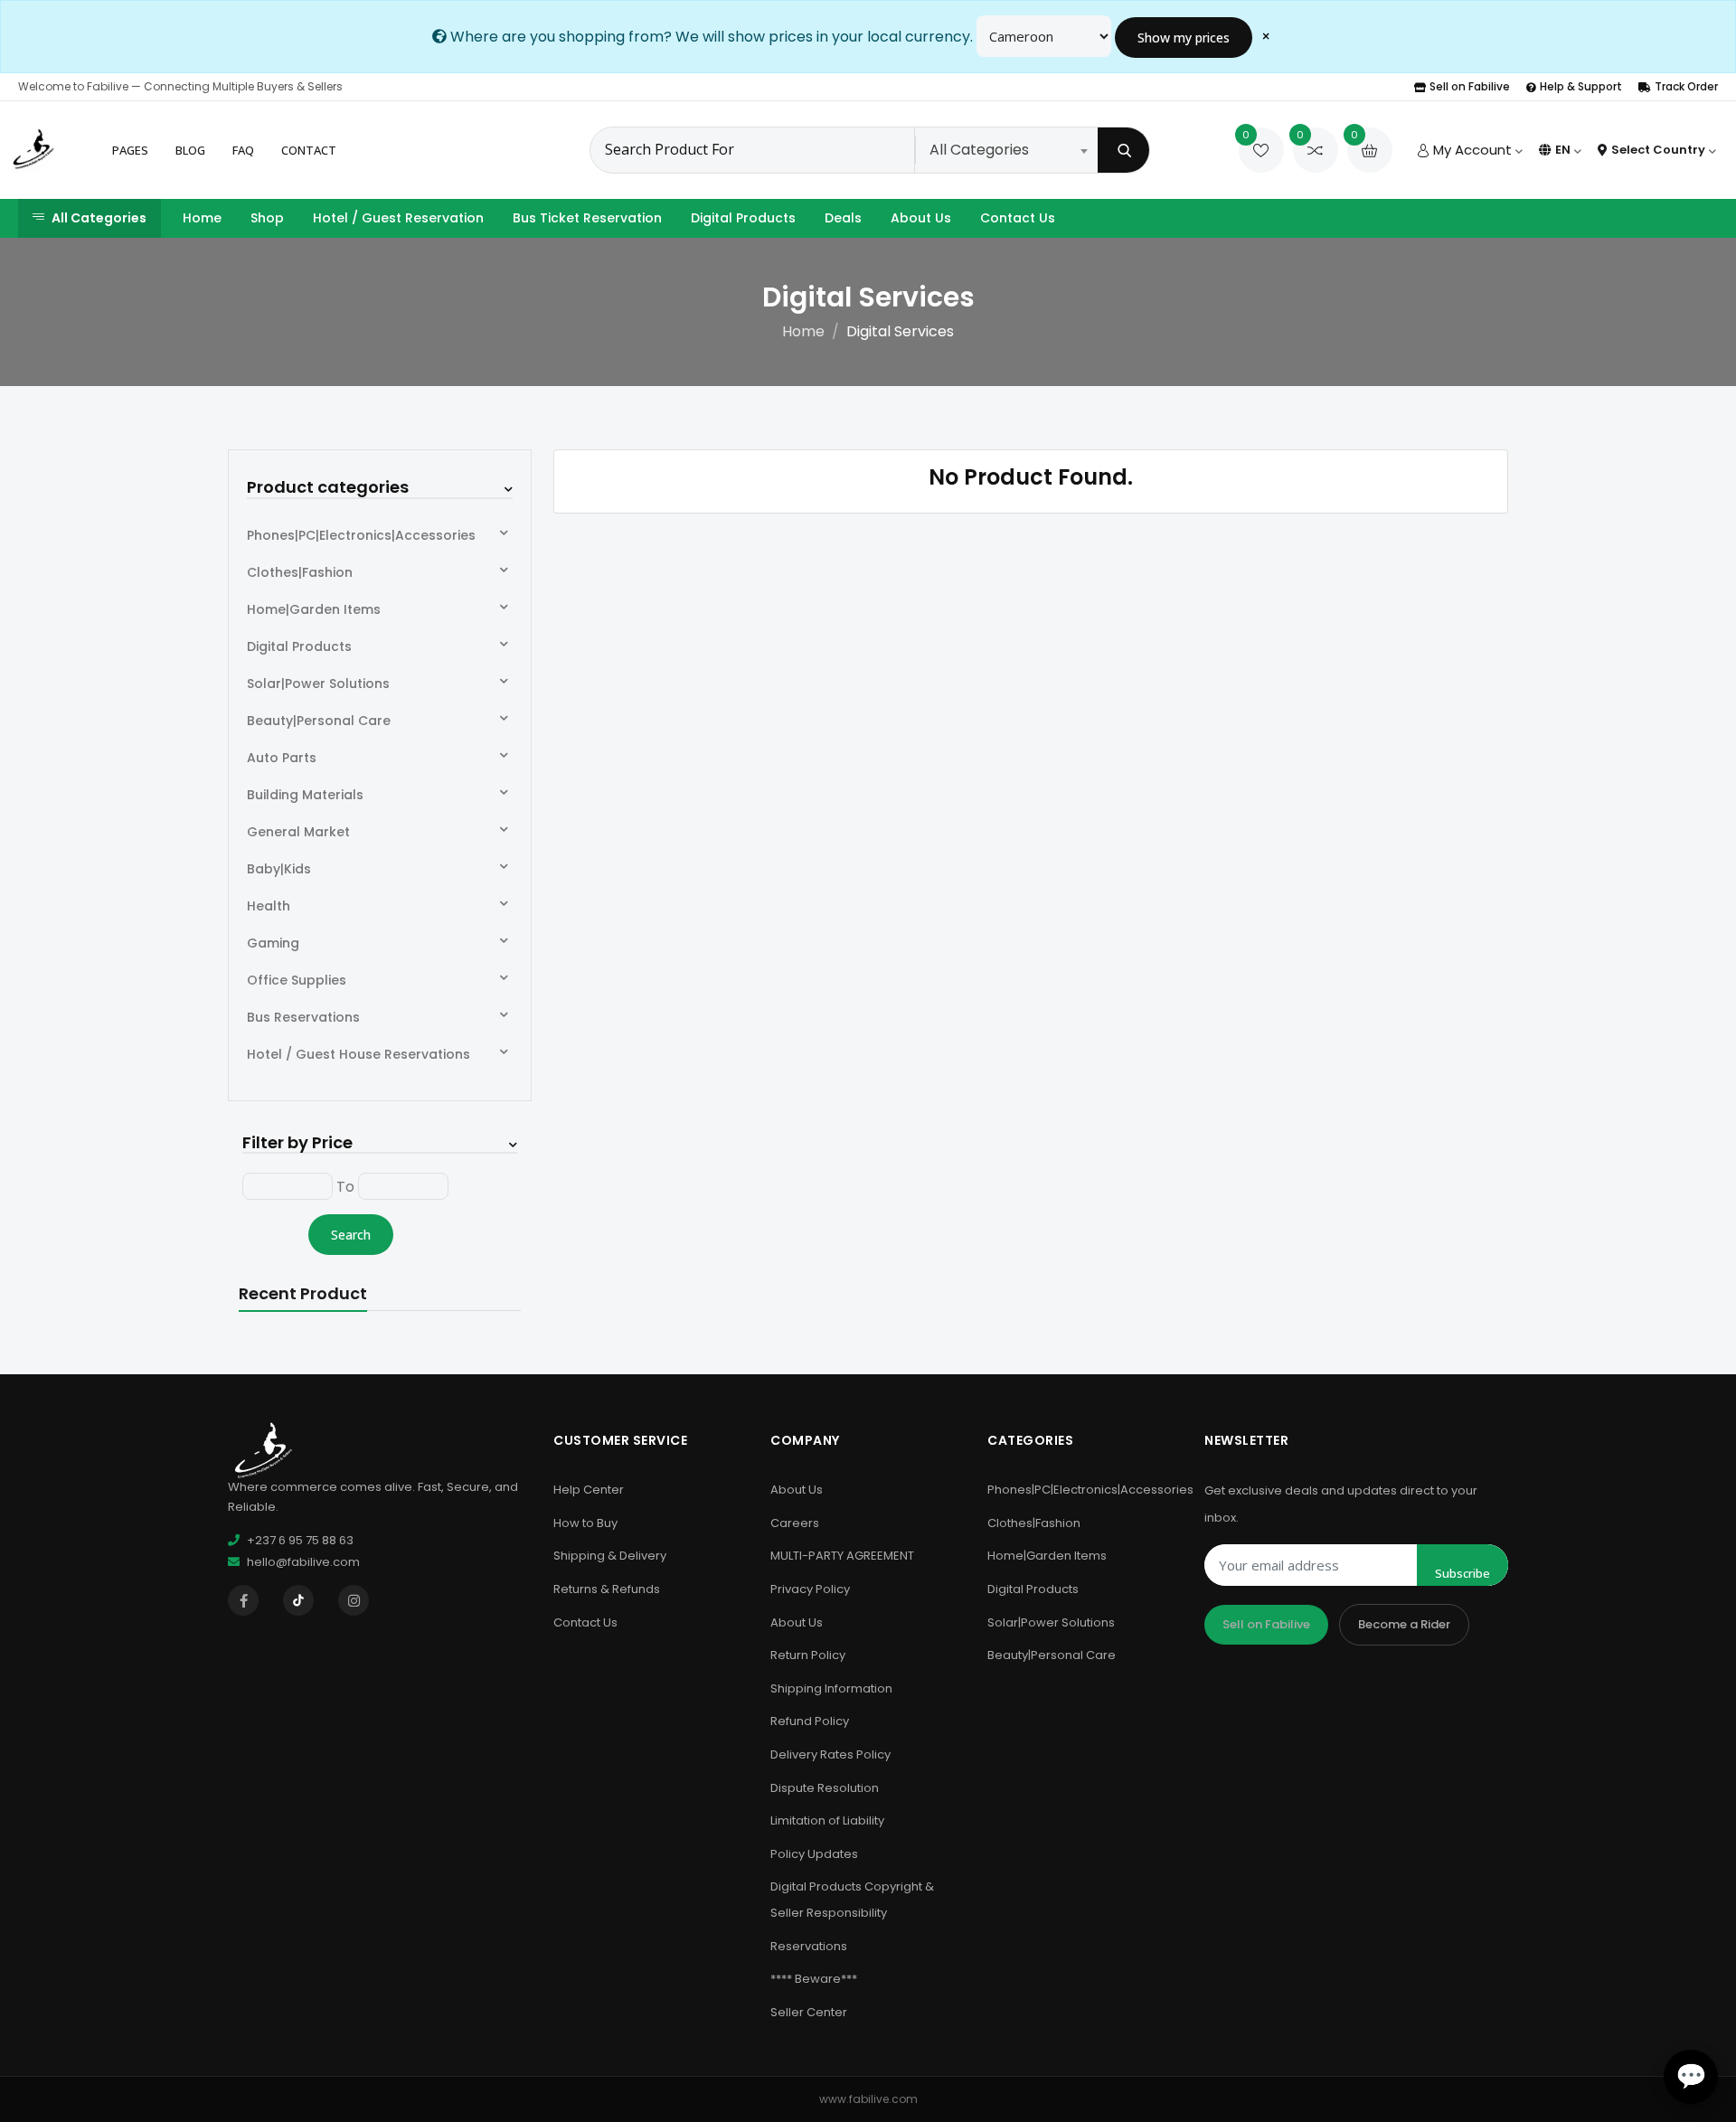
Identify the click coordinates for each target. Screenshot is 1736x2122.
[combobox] (1008, 150)
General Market (298, 832)
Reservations (809, 1946)
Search (351, 1235)
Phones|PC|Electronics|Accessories (361, 535)
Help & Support (1581, 86)
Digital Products (743, 218)
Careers (795, 1523)
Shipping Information (831, 1688)
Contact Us (1018, 218)
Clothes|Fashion (300, 572)
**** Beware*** (814, 1979)
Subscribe (1462, 1573)
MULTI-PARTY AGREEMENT (842, 1556)
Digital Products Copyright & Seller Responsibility (852, 1900)
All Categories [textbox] (979, 150)
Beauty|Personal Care (319, 721)
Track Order (1686, 86)
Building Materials (305, 795)
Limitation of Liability (827, 1820)
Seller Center (809, 2012)
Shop (267, 218)
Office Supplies (297, 980)
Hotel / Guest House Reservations (359, 1054)
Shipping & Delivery (610, 1556)
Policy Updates (814, 1854)
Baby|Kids (279, 869)
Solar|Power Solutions (318, 684)
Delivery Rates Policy (830, 1754)
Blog (190, 150)
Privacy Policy (810, 1589)
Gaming (273, 943)
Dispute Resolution (825, 1788)
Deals (843, 218)
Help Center (589, 1490)
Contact (309, 150)
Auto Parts (282, 758)
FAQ (243, 150)
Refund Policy (810, 1721)
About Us (921, 218)
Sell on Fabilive (1470, 86)
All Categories (99, 218)
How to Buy (585, 1523)
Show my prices (1184, 38)
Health (269, 906)
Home (202, 218)
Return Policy (808, 1655)
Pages (130, 150)
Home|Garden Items (314, 609)
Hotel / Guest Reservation (398, 218)
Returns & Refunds (607, 1589)
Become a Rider (1404, 1624)
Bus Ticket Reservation (587, 218)
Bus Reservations (303, 1017)
